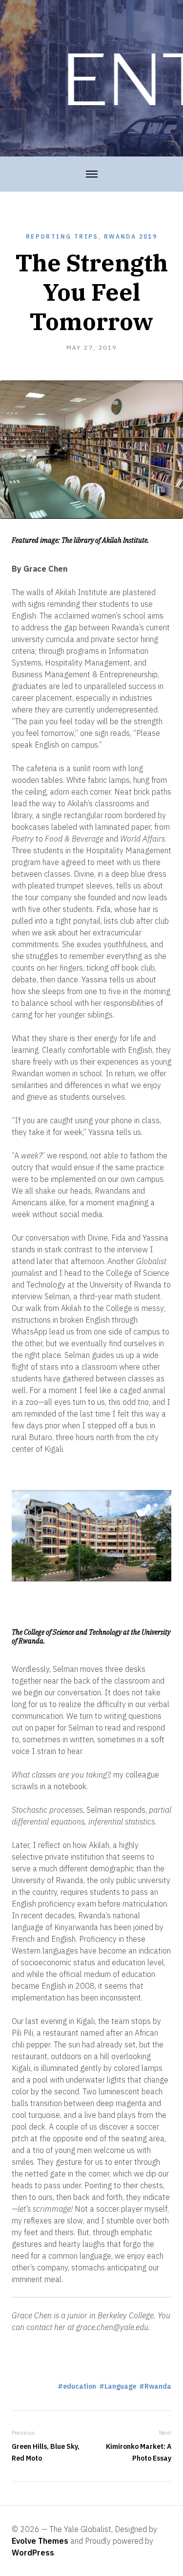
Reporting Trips (62, 236)
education (80, 2386)
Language (120, 2386)
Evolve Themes (40, 2541)
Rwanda (158, 2386)
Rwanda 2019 (131, 236)
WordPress (33, 2553)
